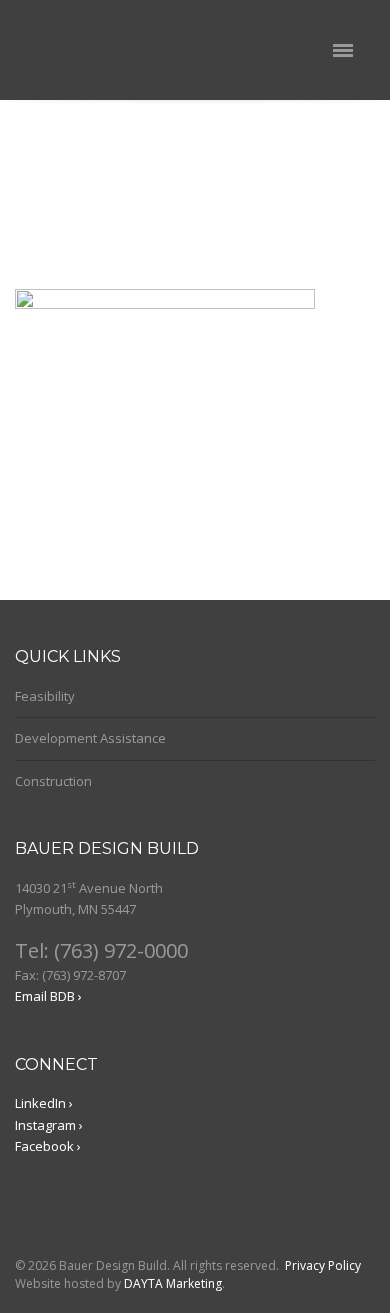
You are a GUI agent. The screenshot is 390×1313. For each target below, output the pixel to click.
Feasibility (45, 696)
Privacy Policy (323, 1265)
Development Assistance (90, 738)
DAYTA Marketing (173, 1283)
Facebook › (48, 1146)
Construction (53, 781)
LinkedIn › (44, 1103)
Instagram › (49, 1125)
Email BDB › (48, 996)
